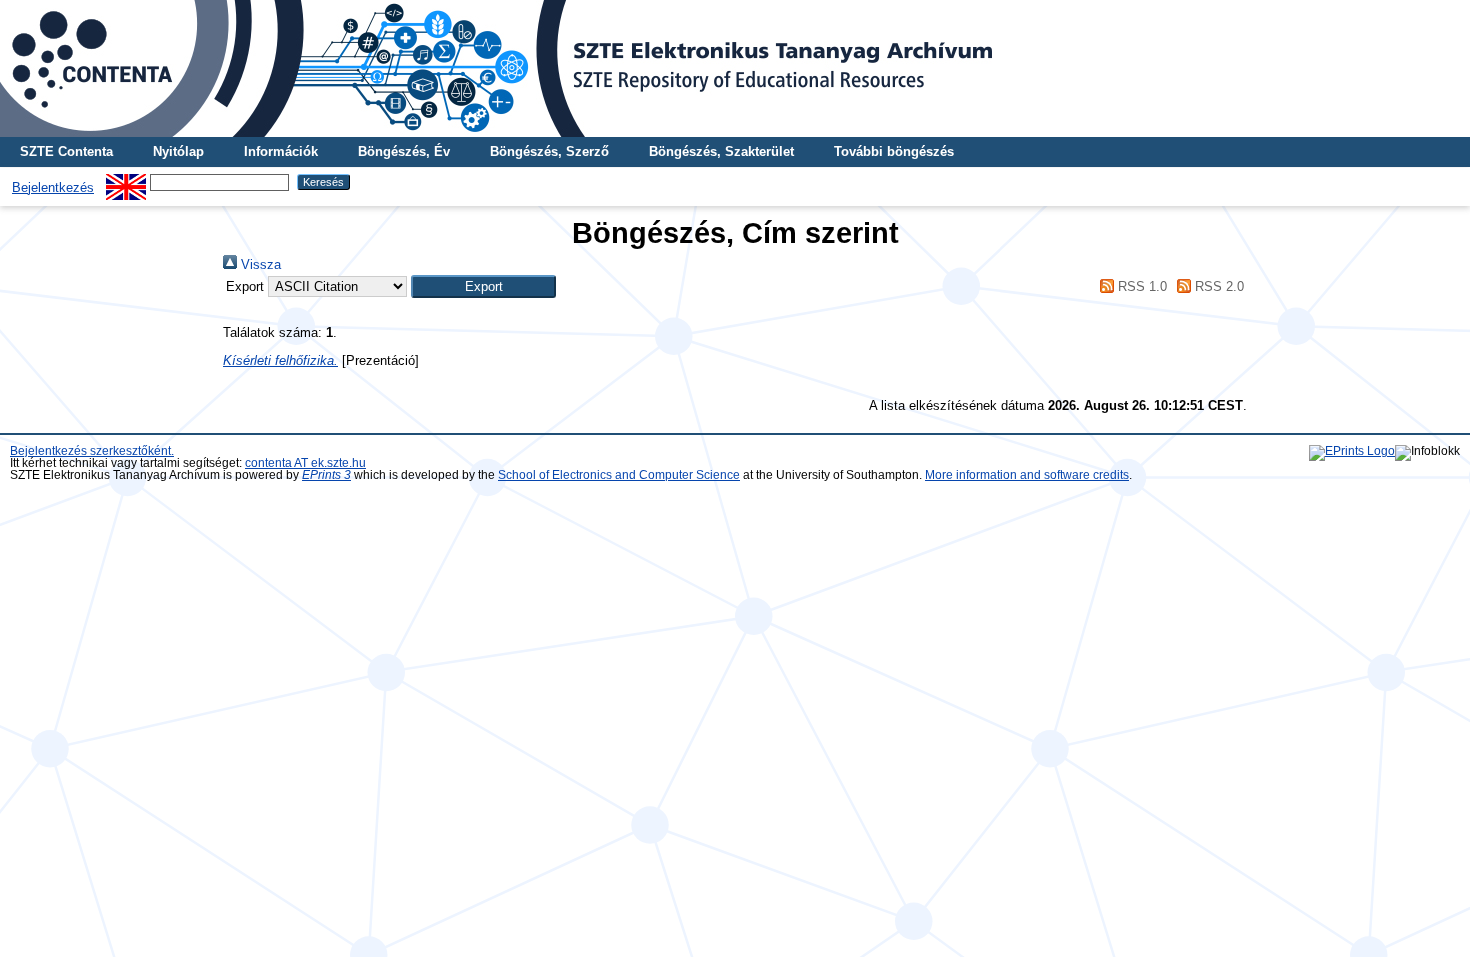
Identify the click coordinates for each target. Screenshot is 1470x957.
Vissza (259, 264)
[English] (126, 181)
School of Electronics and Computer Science (619, 475)
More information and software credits (1027, 475)
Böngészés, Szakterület (721, 151)
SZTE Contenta (66, 151)
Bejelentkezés (53, 187)
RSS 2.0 (1217, 286)
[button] (483, 286)
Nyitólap (178, 151)
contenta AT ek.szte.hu (305, 463)
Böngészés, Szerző (549, 151)
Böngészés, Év (404, 151)
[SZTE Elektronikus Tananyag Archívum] (735, 68)
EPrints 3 (326, 475)
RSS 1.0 (1140, 286)
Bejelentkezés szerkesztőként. (92, 451)
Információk (281, 151)
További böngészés (894, 151)
